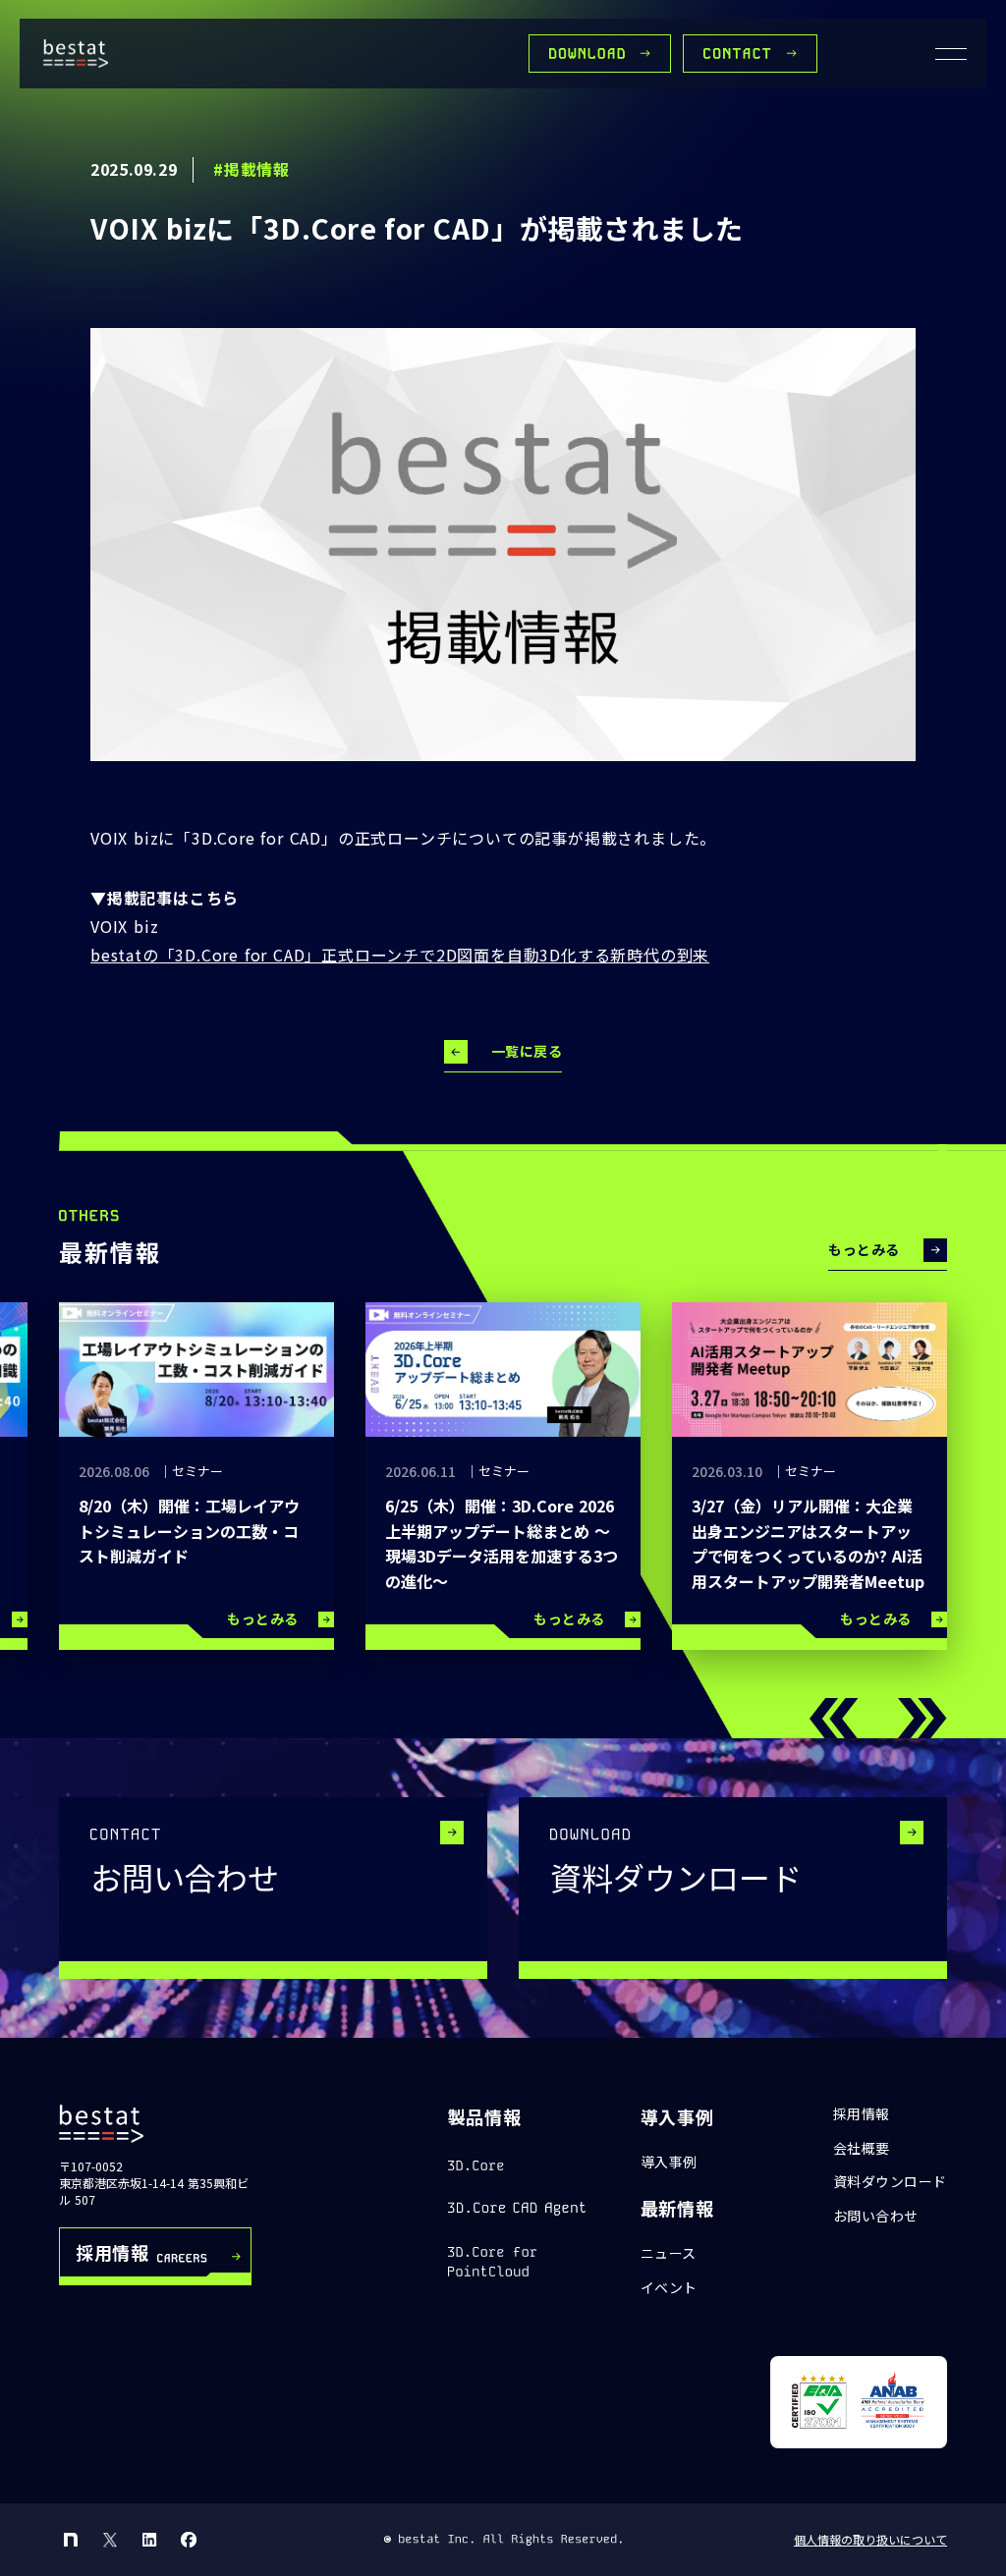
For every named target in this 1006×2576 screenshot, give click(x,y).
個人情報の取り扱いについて (870, 2540)
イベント (669, 2288)
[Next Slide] (922, 1719)
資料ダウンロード (890, 2182)
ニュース (669, 2253)
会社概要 (862, 2148)
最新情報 (677, 2208)
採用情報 (862, 2114)
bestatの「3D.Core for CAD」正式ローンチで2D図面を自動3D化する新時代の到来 (400, 955)
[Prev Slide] (834, 1719)
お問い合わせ (876, 2216)
